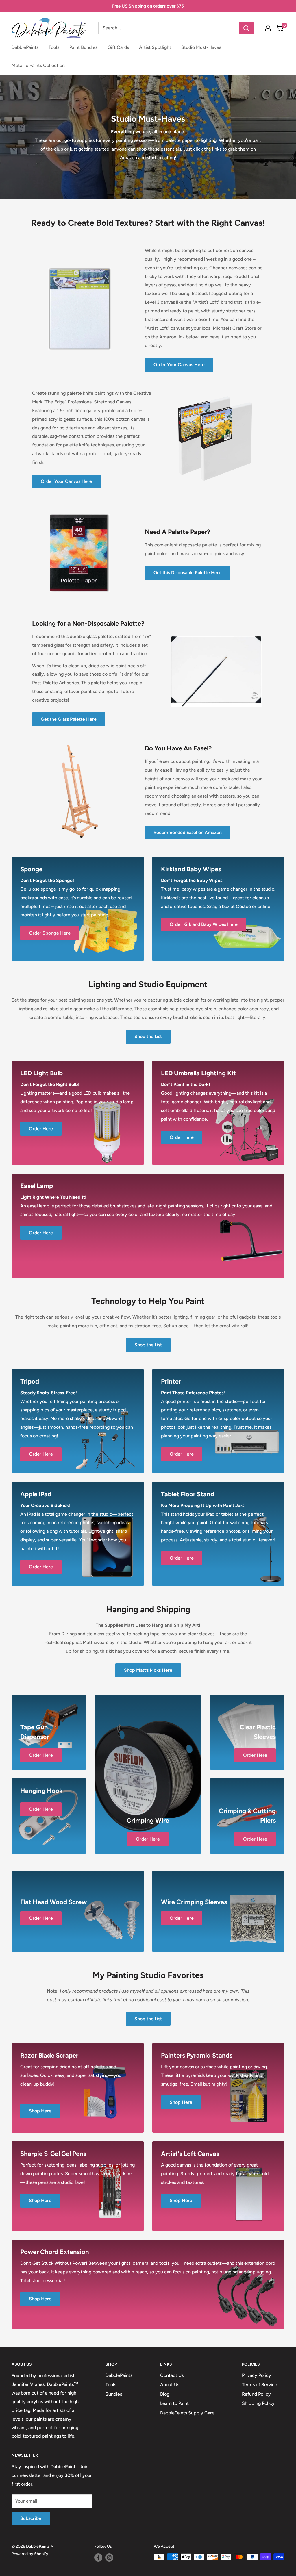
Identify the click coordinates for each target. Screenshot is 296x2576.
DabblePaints (25, 47)
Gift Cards (118, 47)
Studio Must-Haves (201, 47)
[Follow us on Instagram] (109, 2558)
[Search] (246, 28)
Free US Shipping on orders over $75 (148, 6)
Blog (165, 2394)
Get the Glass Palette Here (69, 719)
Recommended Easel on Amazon (188, 832)
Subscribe (31, 2518)
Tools (54, 47)
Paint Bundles (83, 47)
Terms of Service (260, 2385)
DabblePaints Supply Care (187, 2413)
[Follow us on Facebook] (98, 2558)
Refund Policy (256, 2394)
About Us (170, 2385)
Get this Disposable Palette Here (187, 573)
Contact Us (172, 2375)
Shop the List (148, 1036)
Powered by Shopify (30, 2554)
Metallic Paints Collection (38, 65)
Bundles (114, 2394)
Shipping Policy (258, 2403)
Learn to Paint (174, 2403)
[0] (280, 28)
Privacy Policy (257, 2375)
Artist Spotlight (155, 47)
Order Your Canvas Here (179, 365)
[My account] (268, 28)
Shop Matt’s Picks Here (148, 1670)
